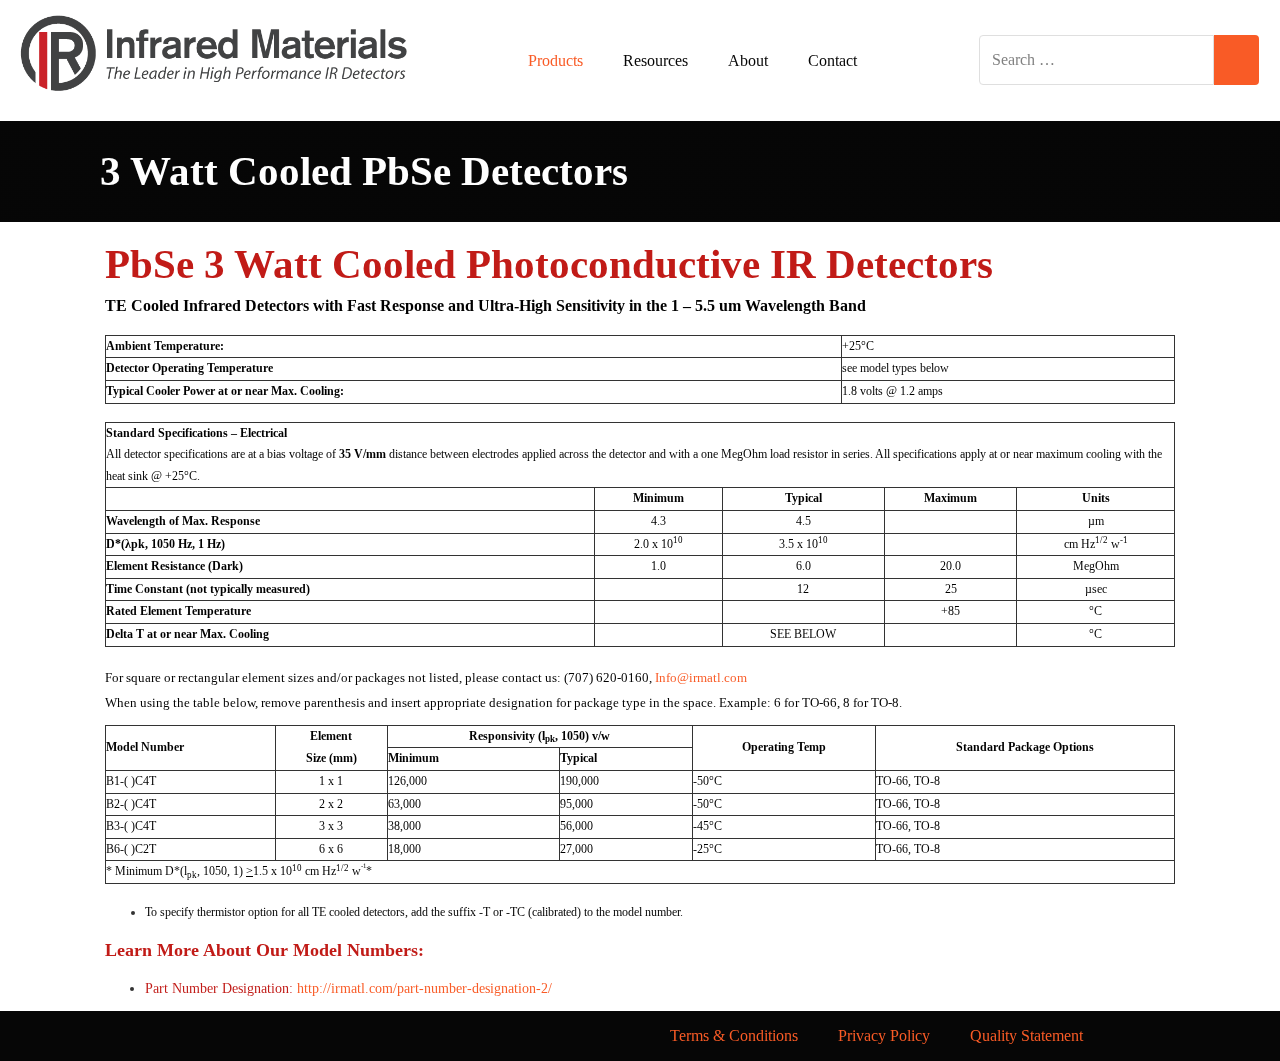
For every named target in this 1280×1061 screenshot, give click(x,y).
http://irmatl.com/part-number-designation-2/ (424, 988)
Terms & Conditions (734, 1035)
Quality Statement (1026, 1035)
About (748, 60)
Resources (655, 60)
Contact (832, 60)
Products (555, 60)
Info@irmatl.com (701, 677)
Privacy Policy (884, 1035)
